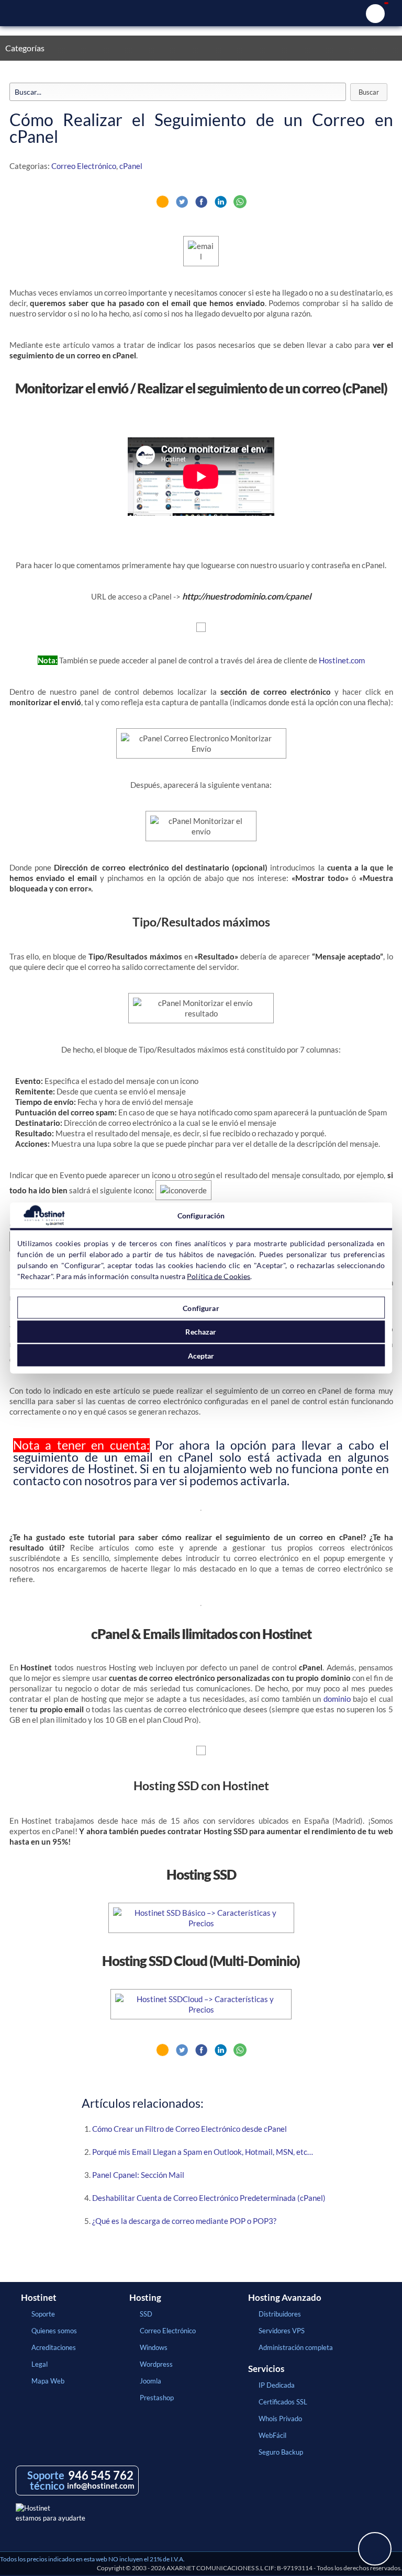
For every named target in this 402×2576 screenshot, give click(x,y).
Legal (40, 2364)
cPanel (131, 166)
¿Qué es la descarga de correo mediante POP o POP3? (184, 2221)
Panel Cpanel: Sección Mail (138, 2175)
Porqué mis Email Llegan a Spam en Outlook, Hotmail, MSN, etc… (203, 2152)
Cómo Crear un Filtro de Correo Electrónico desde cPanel (189, 2129)
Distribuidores (280, 2314)
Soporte (43, 2314)
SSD (146, 2314)
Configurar (201, 1308)
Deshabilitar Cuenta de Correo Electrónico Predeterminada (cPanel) (209, 2198)
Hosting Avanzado (285, 2298)
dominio (337, 1699)
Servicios (266, 2369)
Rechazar (201, 1332)
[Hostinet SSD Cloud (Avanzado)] (201, 2009)
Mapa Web (48, 2381)
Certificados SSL (283, 2402)
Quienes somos (54, 2331)
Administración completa (296, 2347)
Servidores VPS (282, 2331)
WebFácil (272, 2435)
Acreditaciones (54, 2347)
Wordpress (156, 2364)
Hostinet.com (342, 660)
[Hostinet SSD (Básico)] (201, 1923)
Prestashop (157, 2398)
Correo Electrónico (84, 166)
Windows (154, 2347)
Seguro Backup (281, 2452)
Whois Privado (280, 2419)
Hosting (145, 2298)
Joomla (150, 2381)
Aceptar (201, 1355)
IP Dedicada (277, 2385)
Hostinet (201, 13)
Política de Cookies (219, 1276)
